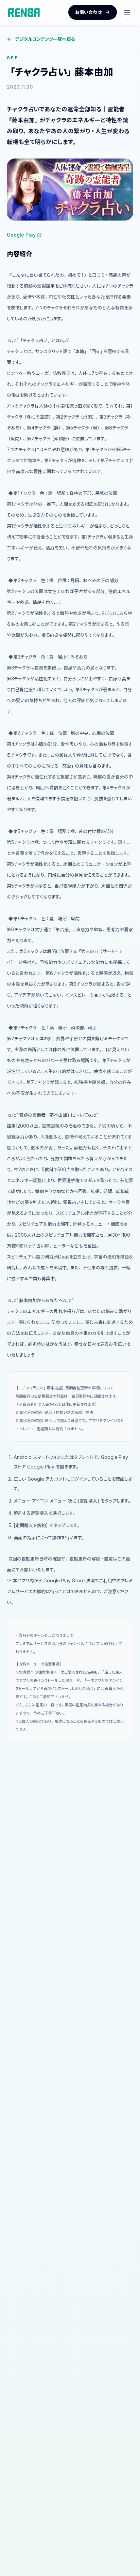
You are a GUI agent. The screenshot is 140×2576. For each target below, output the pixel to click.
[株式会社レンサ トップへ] (24, 12)
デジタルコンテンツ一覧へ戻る (45, 39)
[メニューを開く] (127, 12)
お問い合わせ (89, 12)
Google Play (21, 235)
